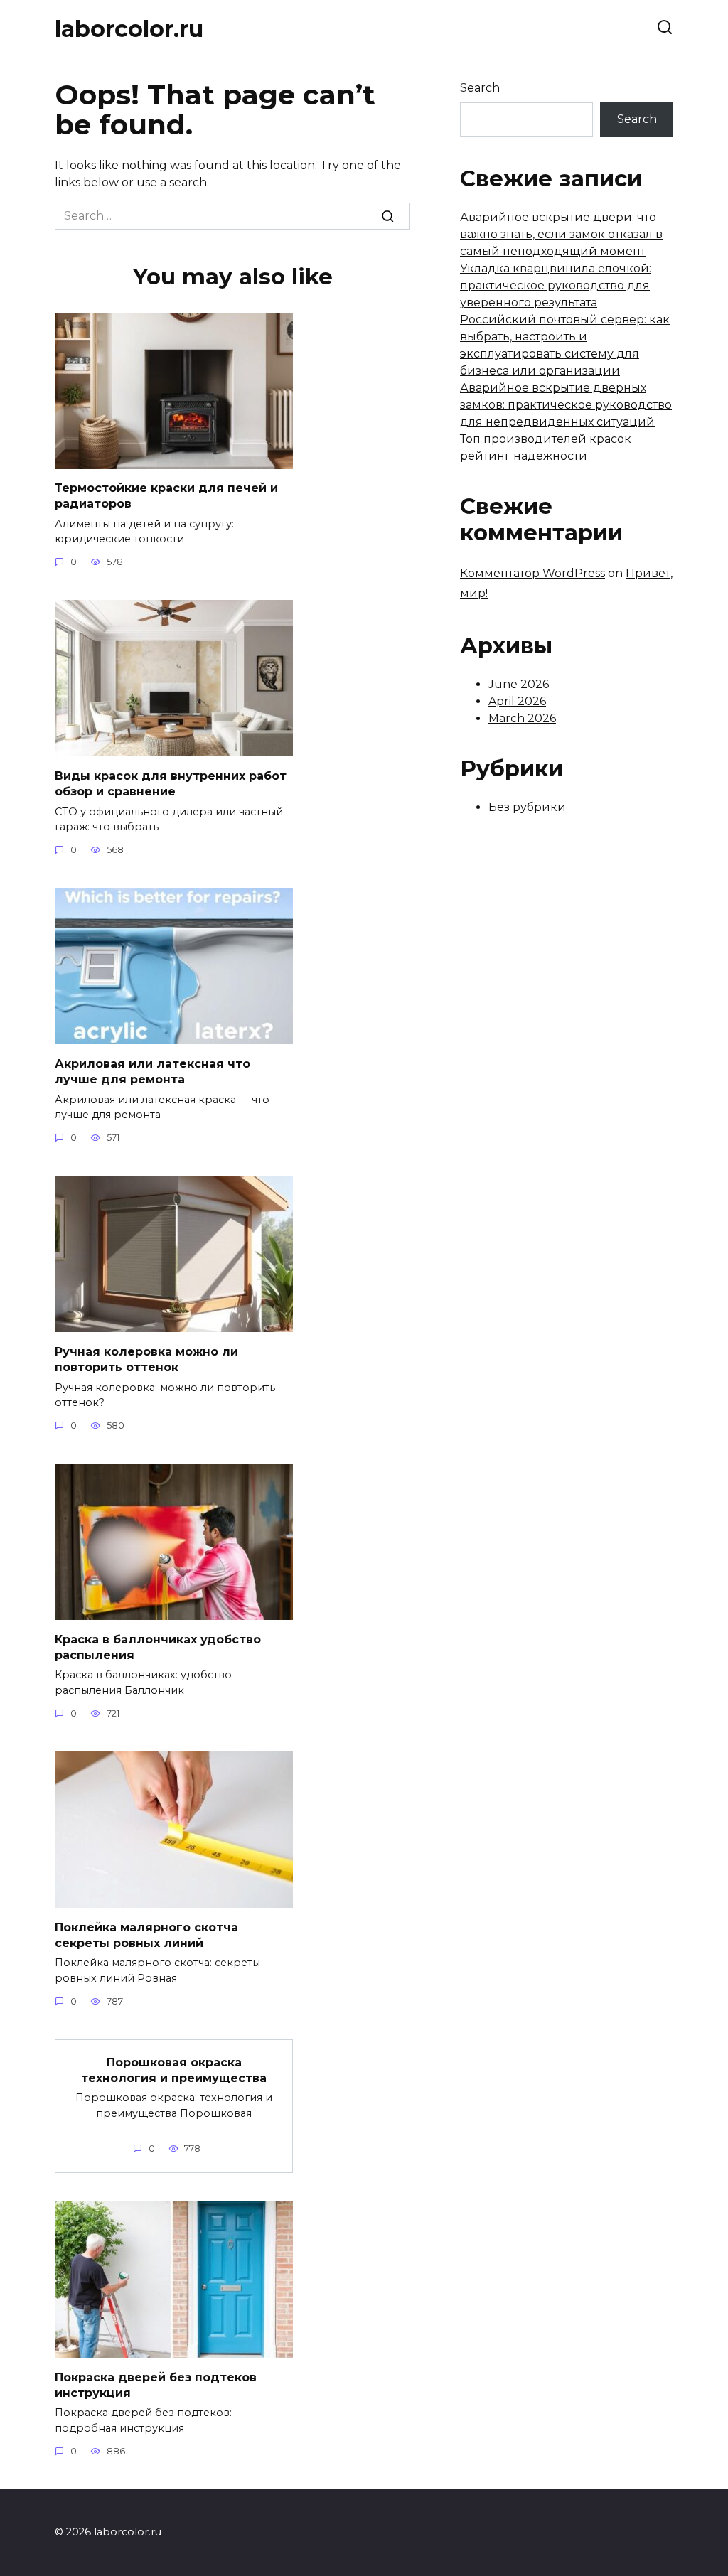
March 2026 (522, 718)
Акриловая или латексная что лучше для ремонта (152, 1071)
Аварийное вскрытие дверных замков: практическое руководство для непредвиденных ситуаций (566, 405)
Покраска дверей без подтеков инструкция (156, 2384)
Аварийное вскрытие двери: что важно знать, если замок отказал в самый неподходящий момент (561, 234)
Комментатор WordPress (532, 573)
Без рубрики (527, 807)
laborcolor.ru (129, 29)
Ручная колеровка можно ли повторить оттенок (146, 1359)
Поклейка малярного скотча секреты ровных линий (146, 1934)
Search (480, 88)
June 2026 (519, 684)
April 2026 (517, 701)
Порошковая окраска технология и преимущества (174, 2070)
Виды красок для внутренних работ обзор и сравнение (171, 783)
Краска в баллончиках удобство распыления (158, 1647)
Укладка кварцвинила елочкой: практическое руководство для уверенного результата (556, 285)
